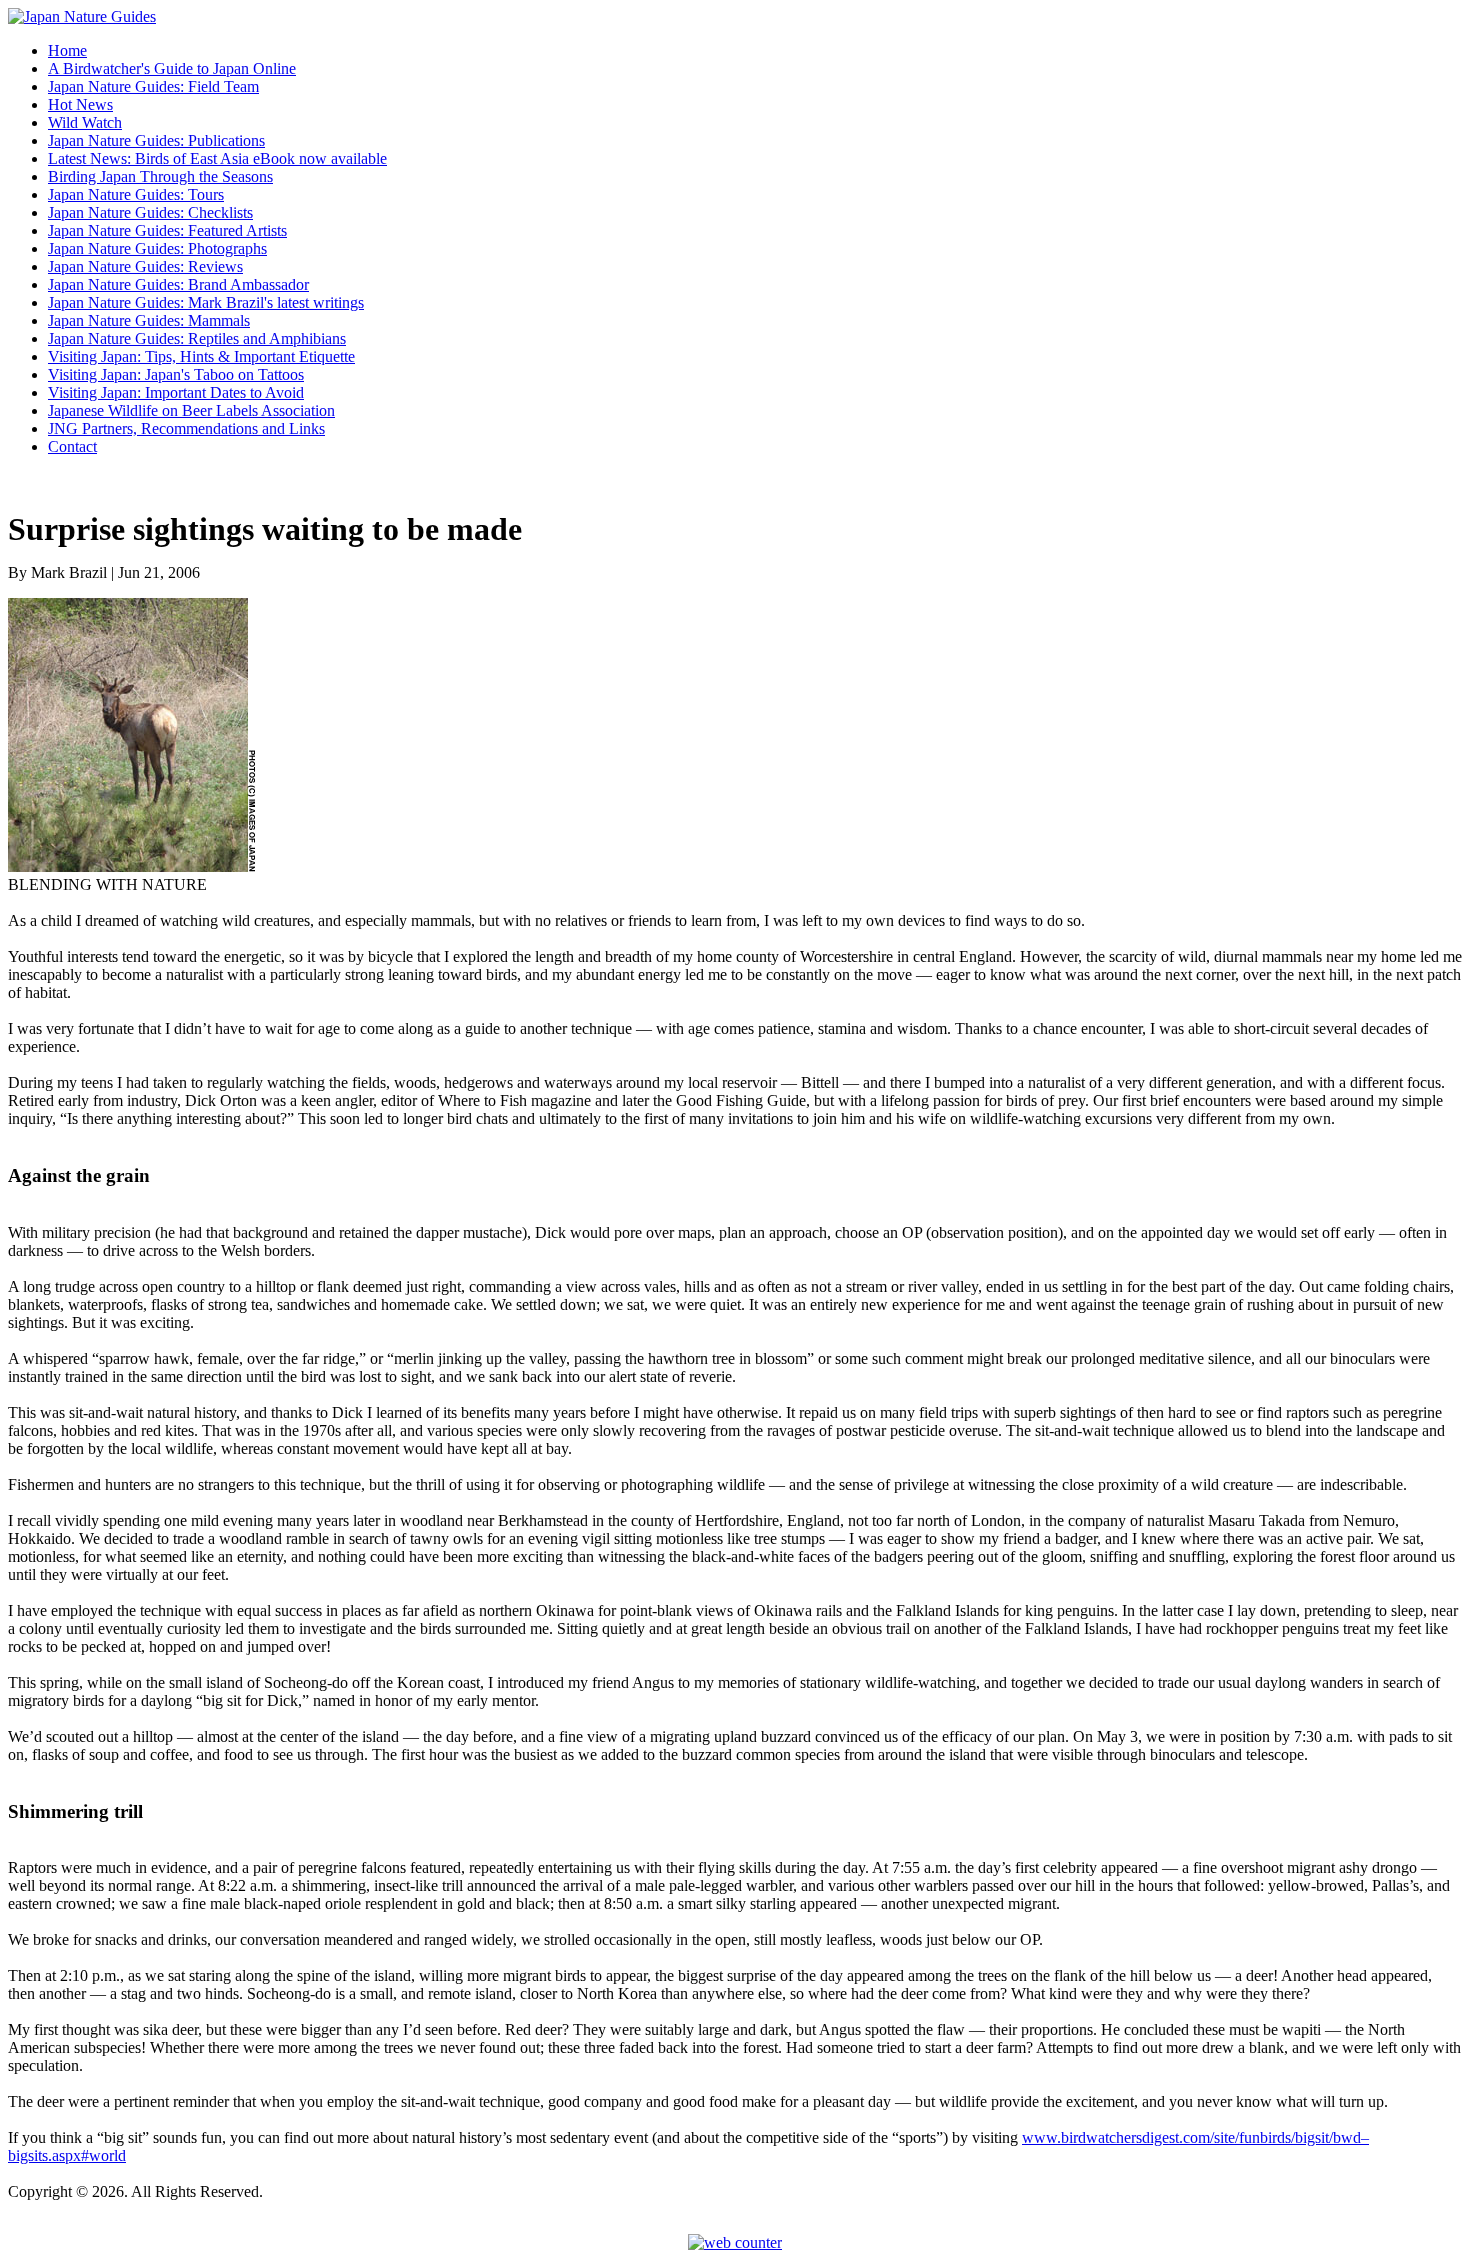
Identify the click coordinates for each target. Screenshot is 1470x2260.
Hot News (80, 104)
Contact (72, 446)
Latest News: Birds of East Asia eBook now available (217, 158)
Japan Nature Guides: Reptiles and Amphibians (197, 338)
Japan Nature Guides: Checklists (150, 212)
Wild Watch (85, 122)
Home (67, 50)
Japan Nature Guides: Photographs (157, 248)
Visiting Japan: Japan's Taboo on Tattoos (176, 374)
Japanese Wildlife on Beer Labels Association (191, 410)
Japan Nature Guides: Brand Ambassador (178, 284)
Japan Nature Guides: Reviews (145, 266)
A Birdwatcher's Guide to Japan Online (172, 68)
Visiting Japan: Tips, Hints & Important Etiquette (201, 356)
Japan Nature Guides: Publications (156, 140)
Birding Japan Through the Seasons (160, 176)
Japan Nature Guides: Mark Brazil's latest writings (206, 302)
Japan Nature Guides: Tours (136, 194)
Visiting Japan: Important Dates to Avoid (176, 392)
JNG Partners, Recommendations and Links (186, 428)
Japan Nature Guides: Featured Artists (167, 230)
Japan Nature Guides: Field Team (153, 86)
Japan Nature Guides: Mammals (149, 320)
